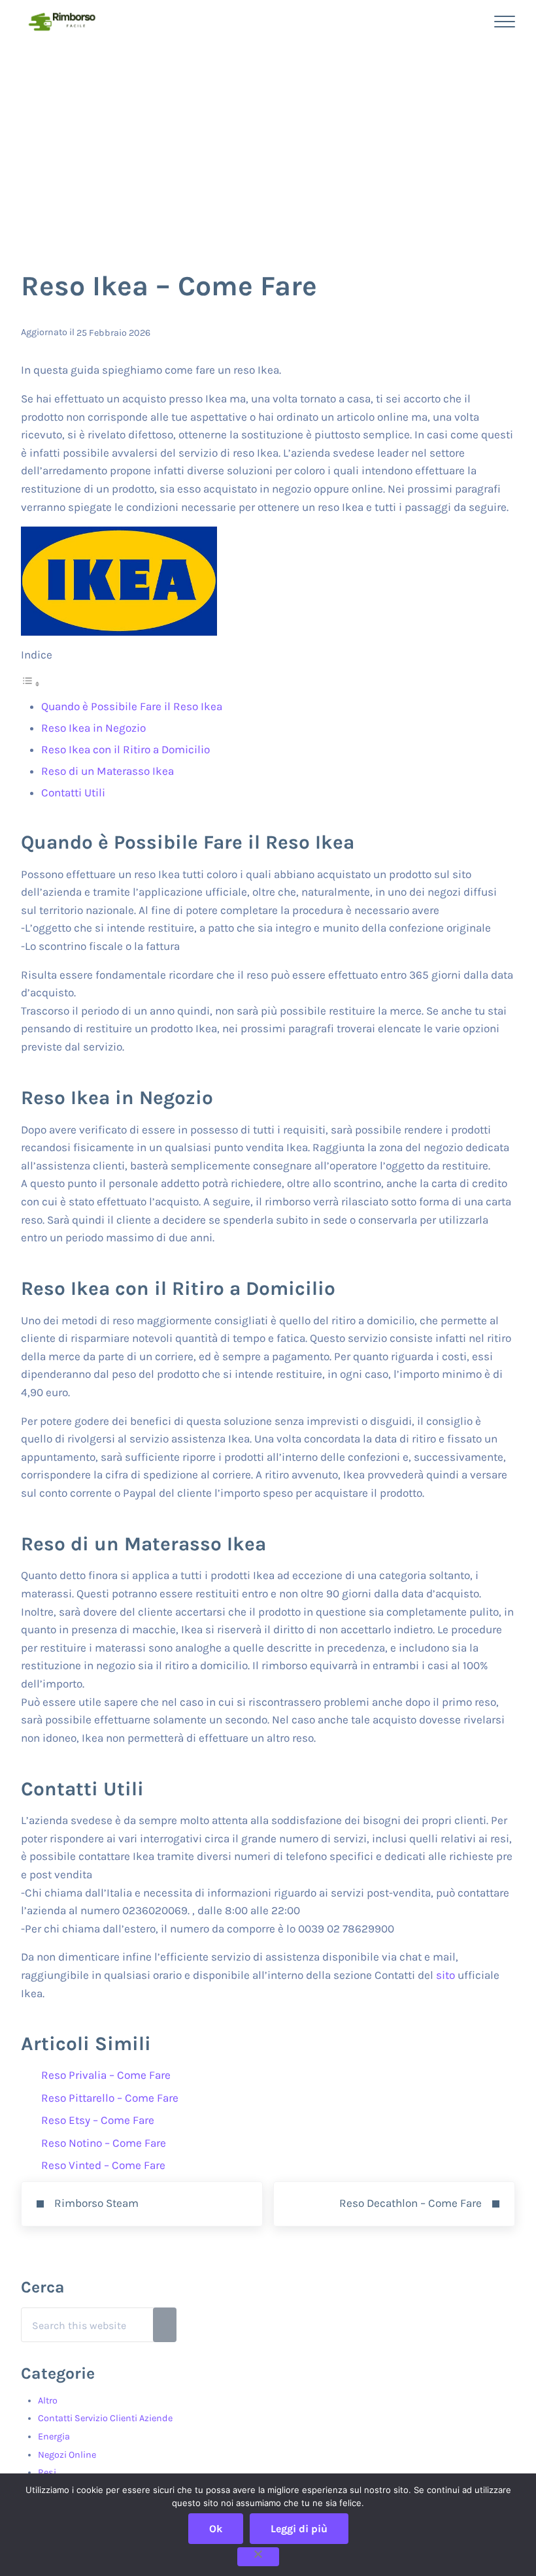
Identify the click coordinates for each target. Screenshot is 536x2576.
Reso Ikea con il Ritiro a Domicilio (126, 749)
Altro (48, 2401)
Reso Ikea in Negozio (93, 728)
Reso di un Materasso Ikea (108, 771)
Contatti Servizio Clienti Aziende (105, 2418)
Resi (47, 2472)
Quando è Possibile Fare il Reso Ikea (132, 706)
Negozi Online (67, 2455)
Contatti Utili (73, 792)
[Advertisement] (268, 141)
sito (445, 1975)
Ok (216, 2529)
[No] (258, 2557)
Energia (54, 2437)
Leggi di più (299, 2529)
